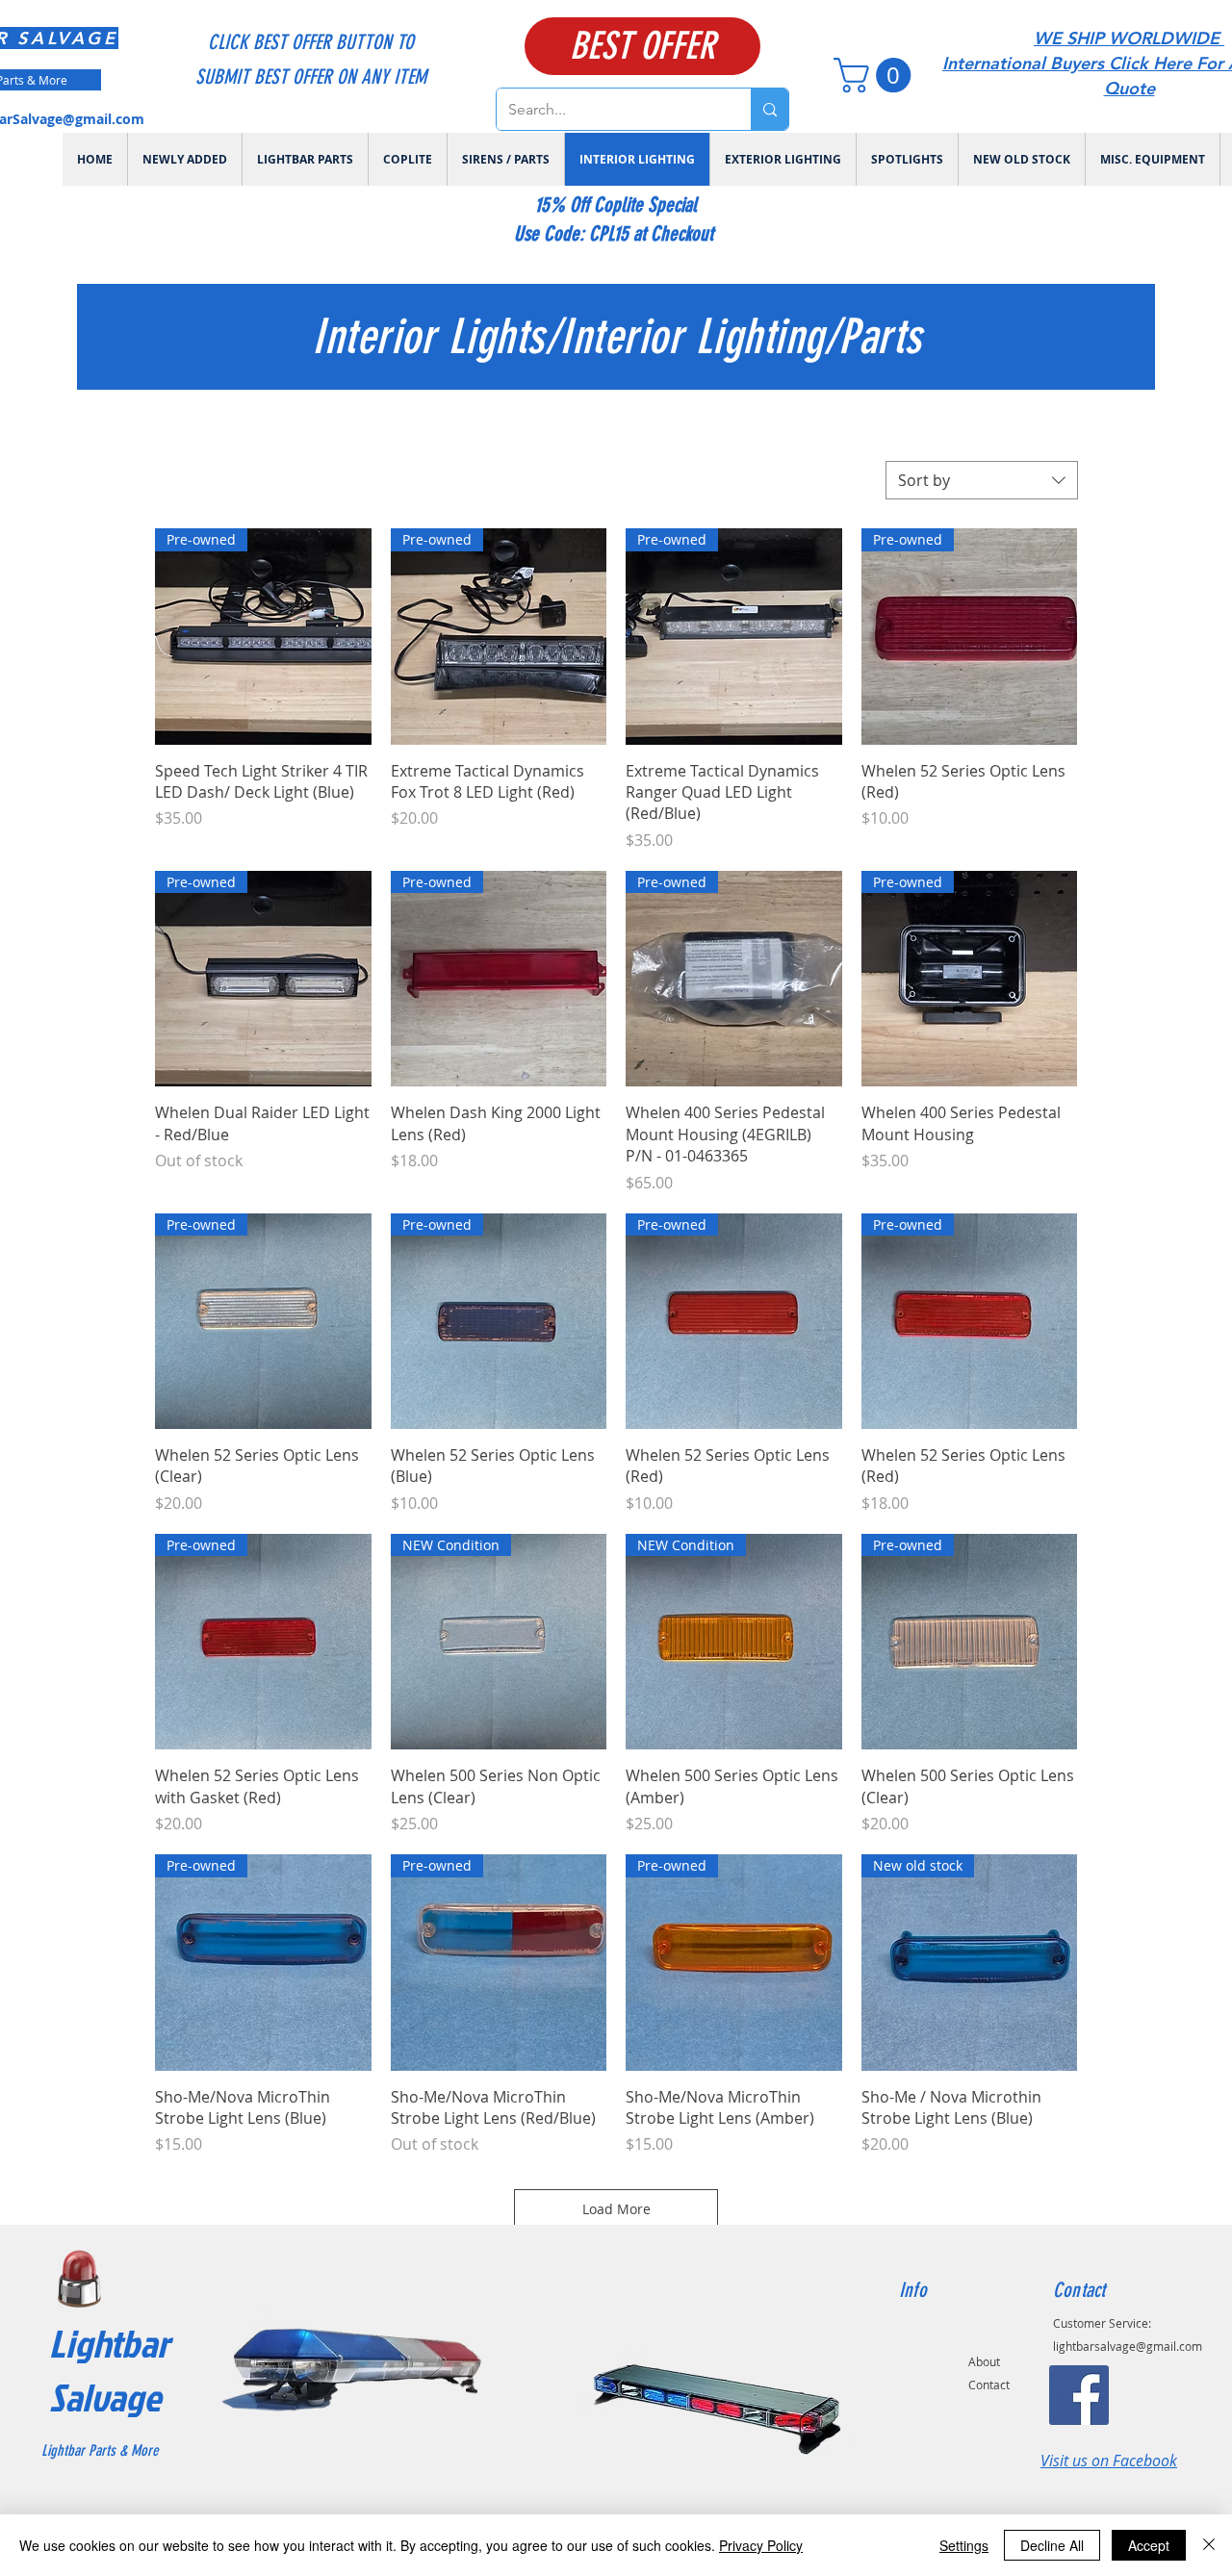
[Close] (1209, 2545)
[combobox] (982, 480)
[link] (876, 75)
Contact (989, 2385)
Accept (1149, 2545)
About (984, 2361)
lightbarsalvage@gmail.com (1128, 2346)
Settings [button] (964, 2545)
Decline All (1052, 2545)
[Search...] (770, 109)
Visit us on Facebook (1109, 2461)
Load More (616, 2209)
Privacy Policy (761, 2545)
